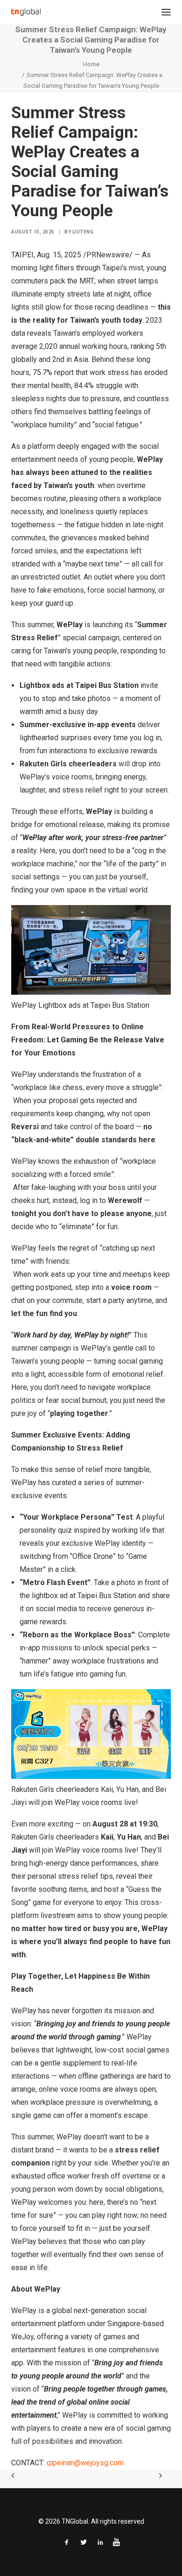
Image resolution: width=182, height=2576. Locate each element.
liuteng (83, 232)
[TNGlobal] (26, 12)
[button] (166, 12)
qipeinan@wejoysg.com (85, 2463)
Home (91, 64)
